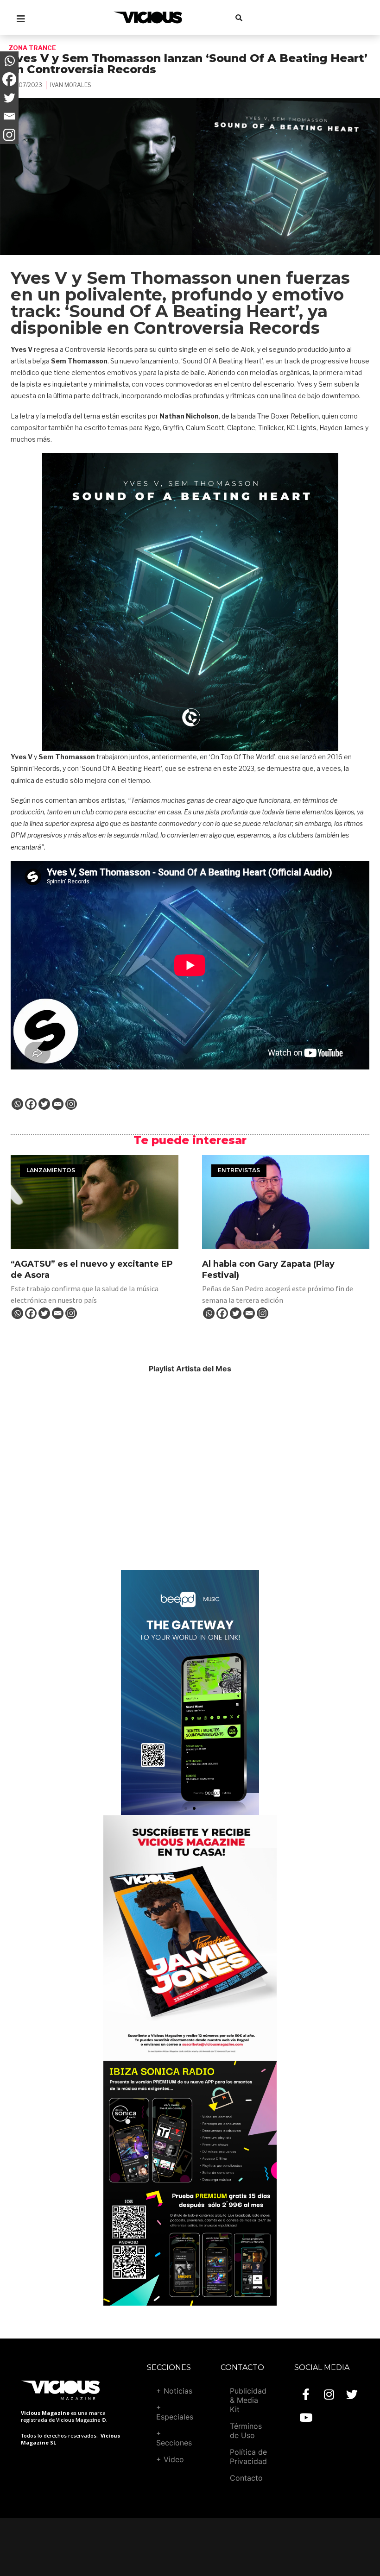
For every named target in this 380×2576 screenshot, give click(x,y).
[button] (186, 1808)
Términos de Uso (246, 2431)
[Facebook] (31, 1104)
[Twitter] (44, 1104)
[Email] (58, 1104)
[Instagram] (71, 1104)
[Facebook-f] (306, 2394)
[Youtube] (306, 2417)
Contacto (246, 2478)
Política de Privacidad (248, 2457)
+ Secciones (174, 2438)
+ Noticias (174, 2391)
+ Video (170, 2459)
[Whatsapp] (17, 1104)
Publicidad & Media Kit (248, 2400)
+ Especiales (175, 2412)
